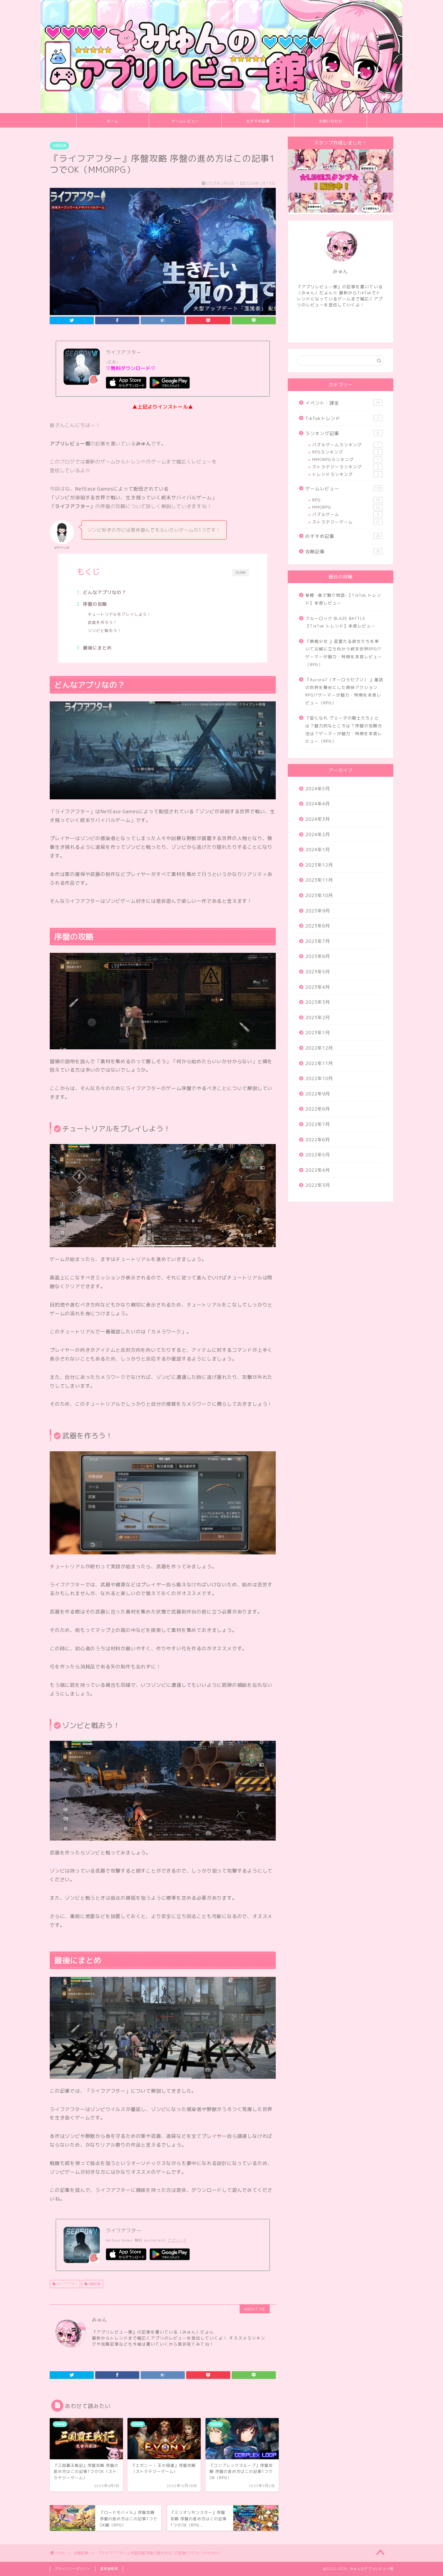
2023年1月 (318, 1033)
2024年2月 (318, 834)
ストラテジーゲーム (346, 522)
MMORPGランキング (346, 459)
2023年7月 (318, 941)
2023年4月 (318, 987)
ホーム (113, 121)
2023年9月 (318, 911)
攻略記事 (59, 146)
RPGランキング (346, 452)
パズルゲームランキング (346, 445)
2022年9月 (318, 1094)
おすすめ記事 (258, 121)
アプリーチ (177, 2240)
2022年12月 (319, 1048)
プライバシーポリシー (73, 2569)
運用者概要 (109, 2569)
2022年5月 (318, 1155)
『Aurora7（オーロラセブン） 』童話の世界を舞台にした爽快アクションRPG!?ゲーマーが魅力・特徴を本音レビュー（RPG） (344, 691)
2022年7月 (318, 1124)
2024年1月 (318, 850)
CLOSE (240, 573)
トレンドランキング (346, 474)
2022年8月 (318, 1109)
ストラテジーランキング (346, 467)
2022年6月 (318, 1140)
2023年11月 (319, 880)
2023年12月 (319, 865)
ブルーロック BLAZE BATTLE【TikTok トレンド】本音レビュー (340, 622)
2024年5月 (318, 789)
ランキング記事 (342, 433)
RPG (346, 500)
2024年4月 (318, 804)
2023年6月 (318, 956)
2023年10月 (319, 895)
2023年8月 (318, 926)
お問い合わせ (331, 121)
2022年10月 (319, 1078)
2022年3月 (318, 1185)
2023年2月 (318, 1018)
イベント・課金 (343, 403)
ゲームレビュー (185, 121)
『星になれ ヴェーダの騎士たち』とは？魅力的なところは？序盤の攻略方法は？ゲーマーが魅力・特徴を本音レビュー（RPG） (344, 729)
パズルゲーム (346, 514)
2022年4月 (318, 1170)
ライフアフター (66, 2284)
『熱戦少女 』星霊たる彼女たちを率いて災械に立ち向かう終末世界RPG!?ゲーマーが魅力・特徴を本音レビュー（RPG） (344, 653)
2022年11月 (319, 1063)
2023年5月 (318, 972)
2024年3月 (318, 819)
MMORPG (346, 507)
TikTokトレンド (342, 418)
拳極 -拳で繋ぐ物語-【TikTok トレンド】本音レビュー (343, 599)
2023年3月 (318, 1002)
